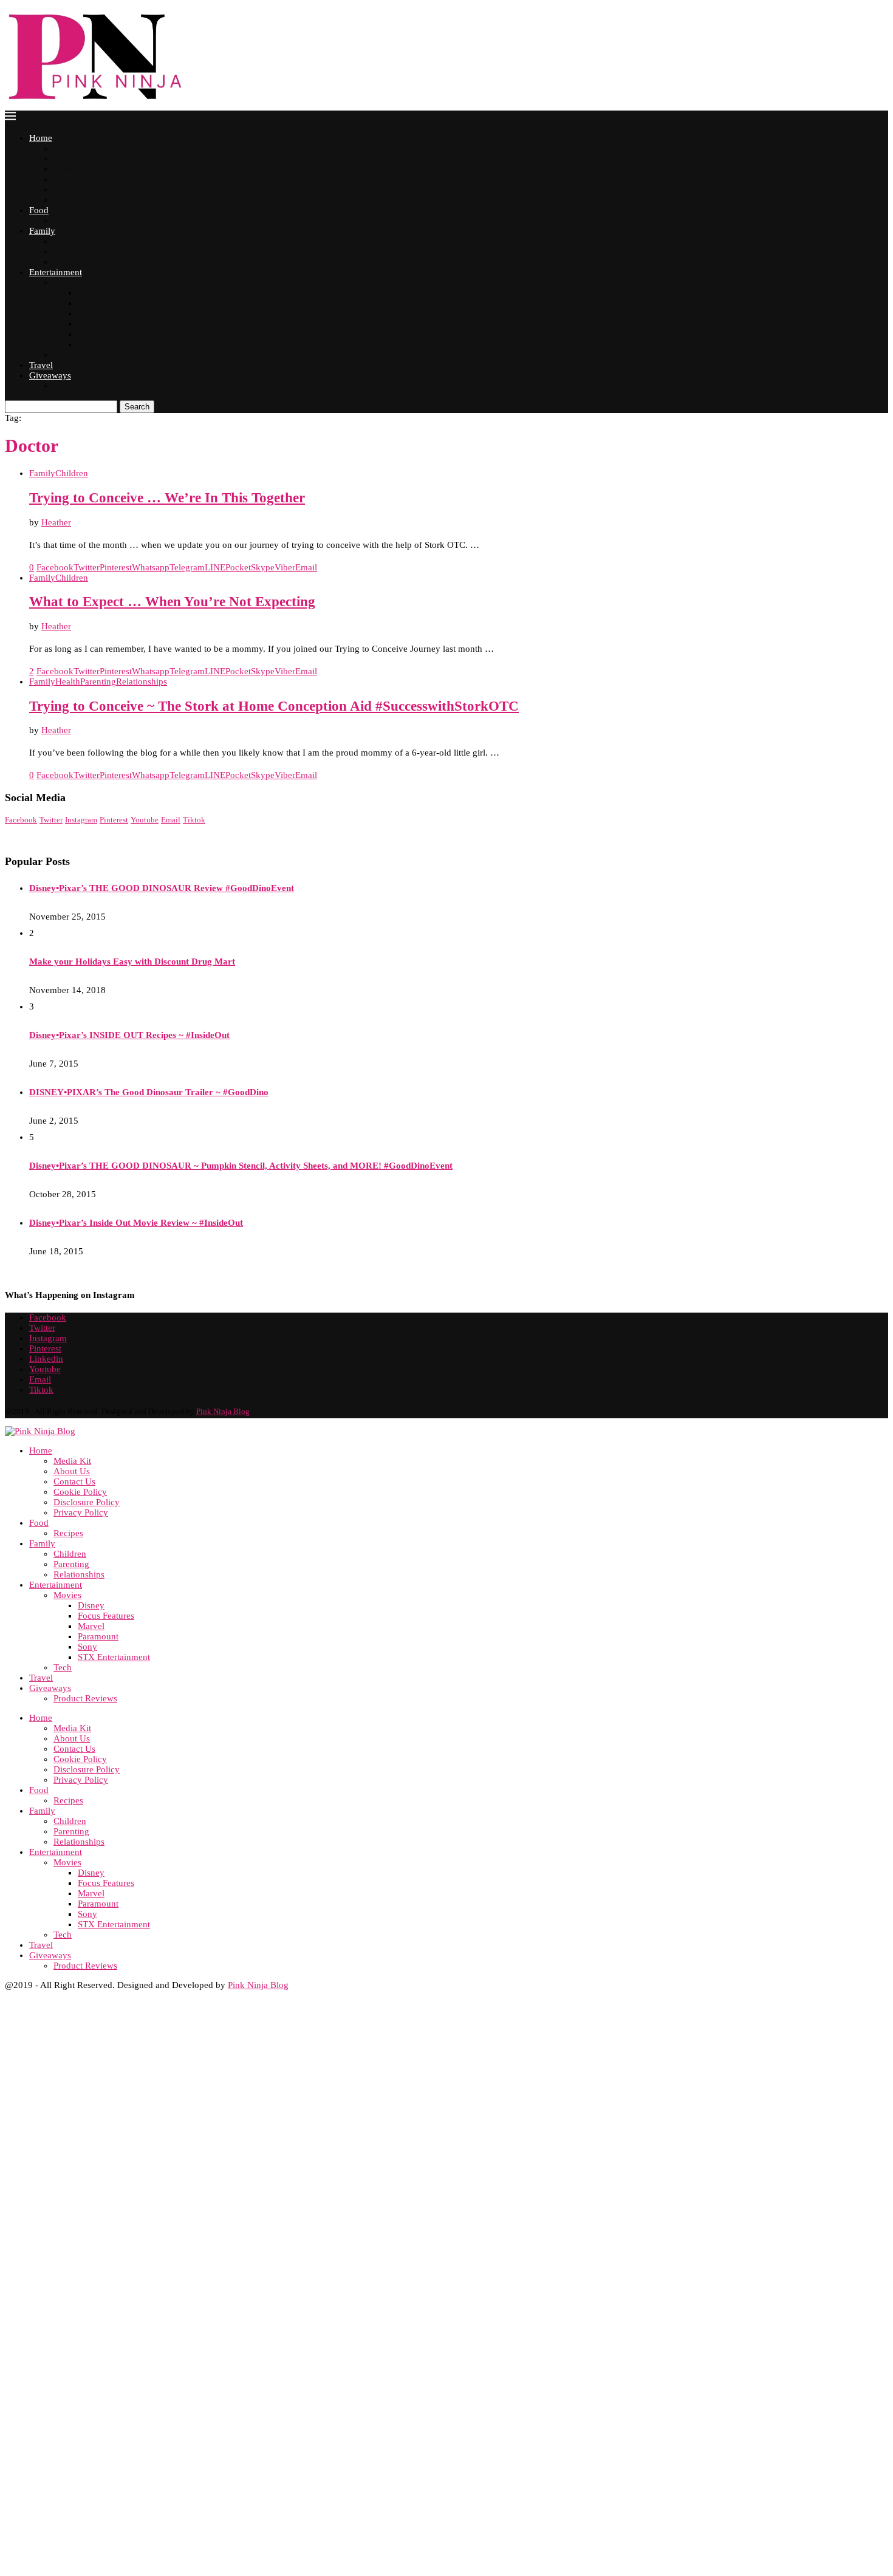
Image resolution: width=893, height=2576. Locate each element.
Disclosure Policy (82, 190)
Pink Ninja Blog (223, 1411)
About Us (69, 159)
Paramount (95, 324)
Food (39, 210)
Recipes (67, 221)
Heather (56, 522)
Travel (41, 365)
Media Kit (70, 149)
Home (41, 138)
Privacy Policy (77, 200)
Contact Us (72, 169)
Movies (66, 283)
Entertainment (56, 272)
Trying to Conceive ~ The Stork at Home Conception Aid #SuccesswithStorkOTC (274, 706)
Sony (86, 334)
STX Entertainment (109, 345)
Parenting (69, 252)
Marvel (90, 314)
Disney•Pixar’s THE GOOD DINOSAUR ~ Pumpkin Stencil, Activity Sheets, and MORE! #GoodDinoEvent (241, 1166)
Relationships (76, 262)
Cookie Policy (77, 179)
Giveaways (50, 375)
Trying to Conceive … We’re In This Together (167, 498)
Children (68, 241)
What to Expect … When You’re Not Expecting (172, 602)
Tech (61, 355)
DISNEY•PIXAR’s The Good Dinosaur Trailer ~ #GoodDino (149, 1092)
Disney (89, 293)
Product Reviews (81, 386)
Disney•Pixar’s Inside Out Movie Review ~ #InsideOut (136, 1223)
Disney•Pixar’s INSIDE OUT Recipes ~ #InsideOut (129, 1035)
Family (42, 231)
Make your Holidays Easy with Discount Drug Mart (132, 962)
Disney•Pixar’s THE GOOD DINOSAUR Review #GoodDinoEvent (162, 888)
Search (137, 407)
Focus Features (102, 303)
